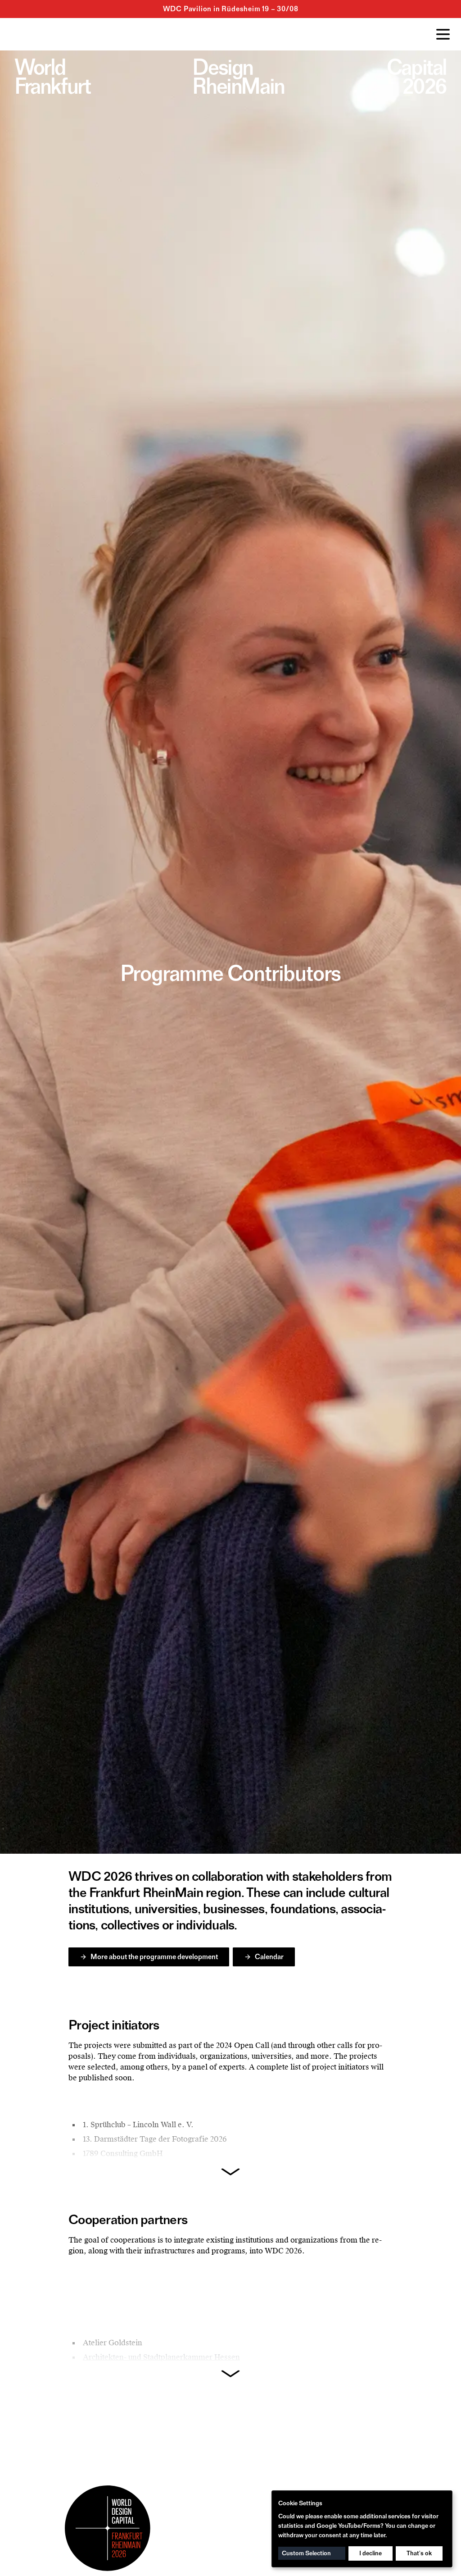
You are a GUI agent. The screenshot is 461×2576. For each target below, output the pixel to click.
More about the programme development (154, 1957)
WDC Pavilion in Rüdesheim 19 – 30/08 (231, 9)
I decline (371, 2553)
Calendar (269, 1957)
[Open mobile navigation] (443, 34)
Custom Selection (306, 2553)
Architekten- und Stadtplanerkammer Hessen (161, 2357)
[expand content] (230, 2172)
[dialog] (362, 2529)
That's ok (419, 2553)
